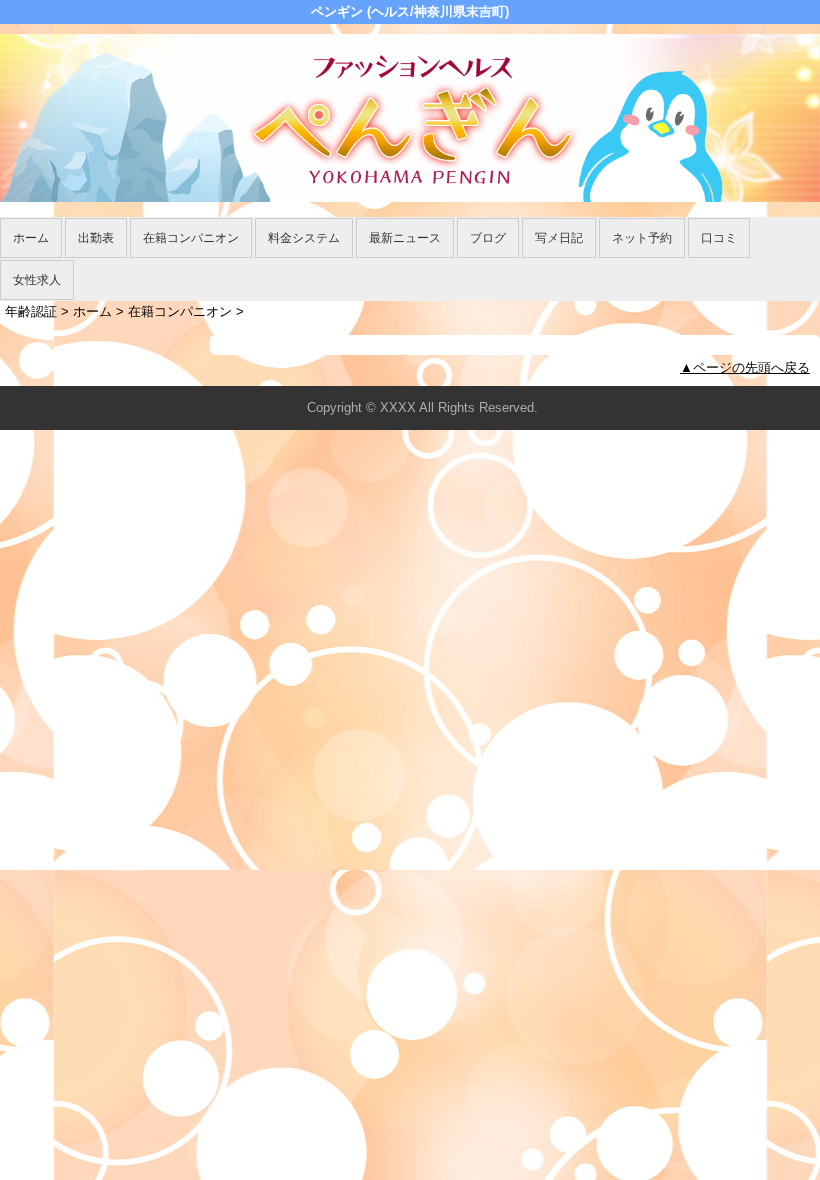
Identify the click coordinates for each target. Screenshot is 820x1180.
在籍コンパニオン (191, 238)
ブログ (488, 238)
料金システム (304, 238)
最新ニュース (405, 238)
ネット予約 (642, 238)
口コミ (719, 238)
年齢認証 (31, 311)
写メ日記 (559, 238)
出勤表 (96, 238)
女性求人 (37, 280)
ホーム (31, 238)
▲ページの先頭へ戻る (745, 367)
